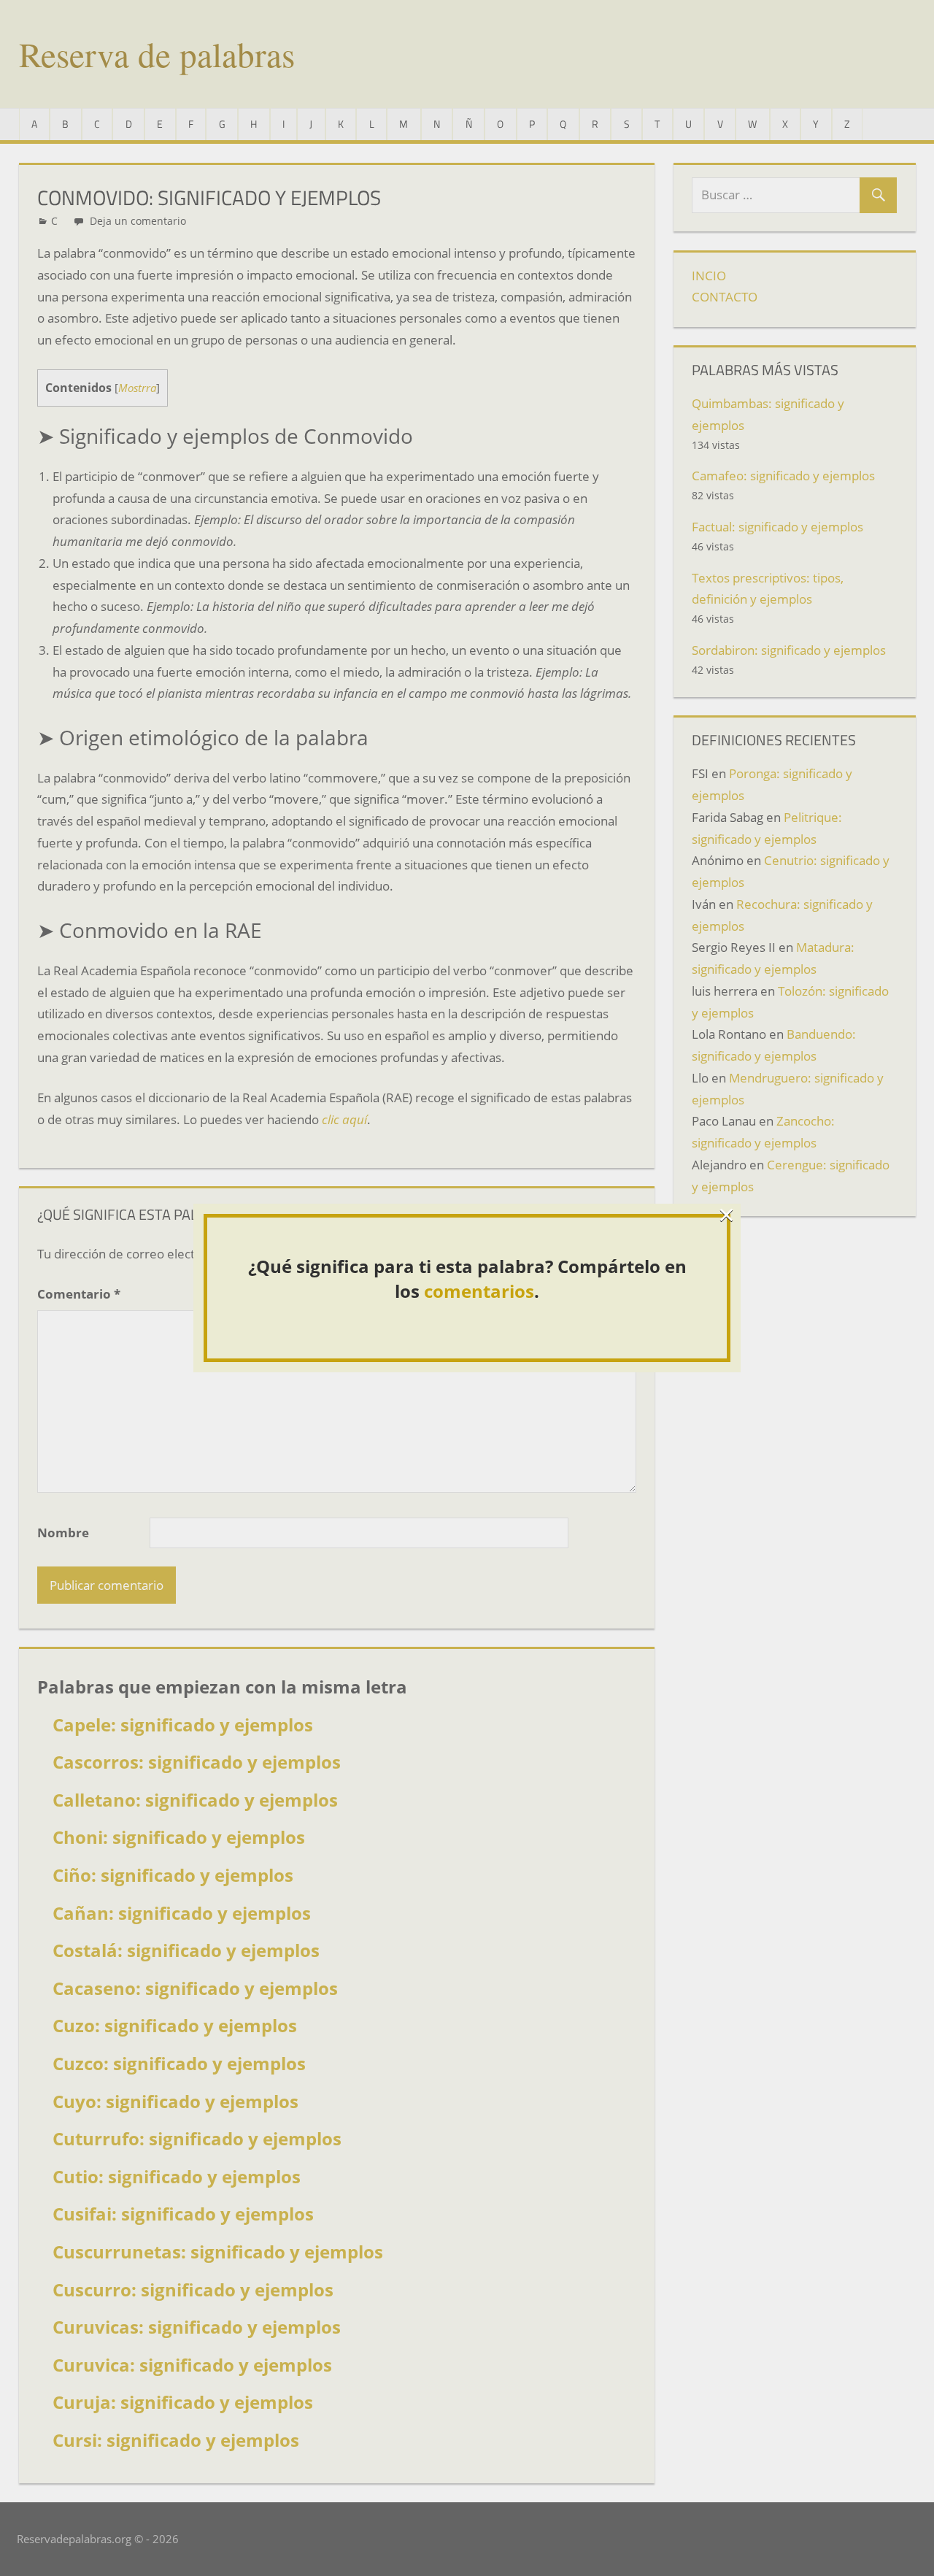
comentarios (479, 1291)
